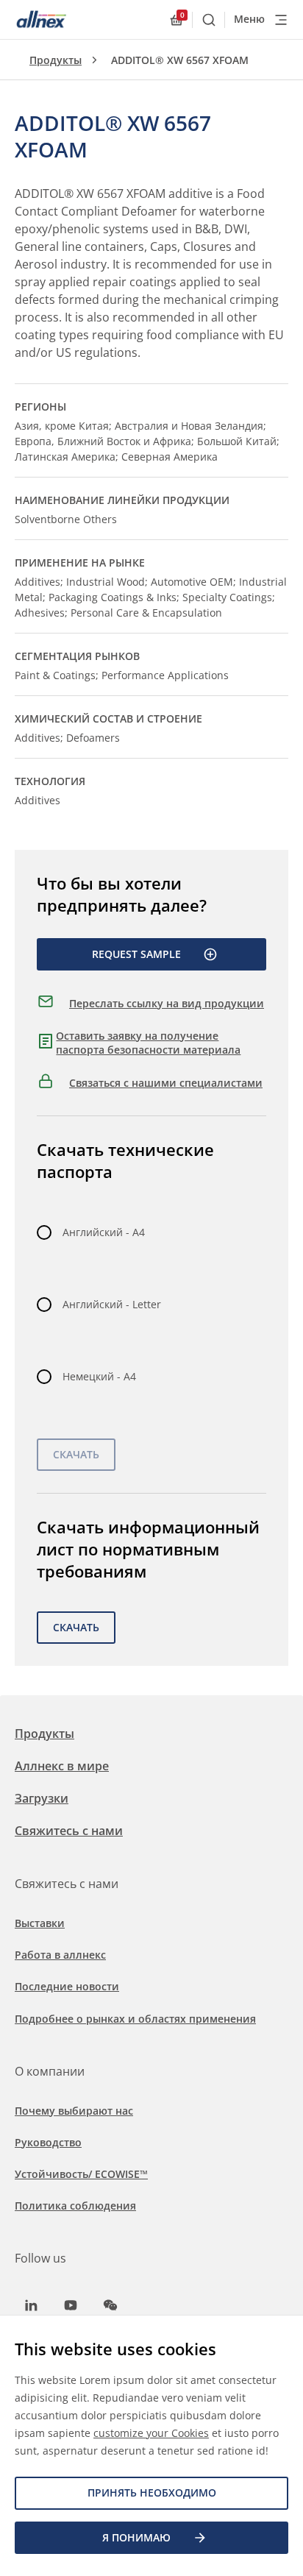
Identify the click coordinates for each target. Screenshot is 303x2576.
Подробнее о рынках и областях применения (135, 2019)
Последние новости (67, 1986)
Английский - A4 (104, 1232)
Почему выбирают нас (74, 2111)
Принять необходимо (152, 2492)
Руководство (48, 2142)
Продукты (56, 60)
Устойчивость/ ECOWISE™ (81, 2174)
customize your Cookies (151, 2433)
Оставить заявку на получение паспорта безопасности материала (148, 1043)
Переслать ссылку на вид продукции (167, 1003)
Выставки (40, 1923)
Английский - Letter (112, 1304)
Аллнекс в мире (62, 1766)
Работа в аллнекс (60, 1955)
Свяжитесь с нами (69, 1831)
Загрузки (42, 1798)
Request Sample (136, 954)
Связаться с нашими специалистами (166, 1083)
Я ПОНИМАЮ (136, 2537)
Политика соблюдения (75, 2206)
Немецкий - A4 (99, 1376)
